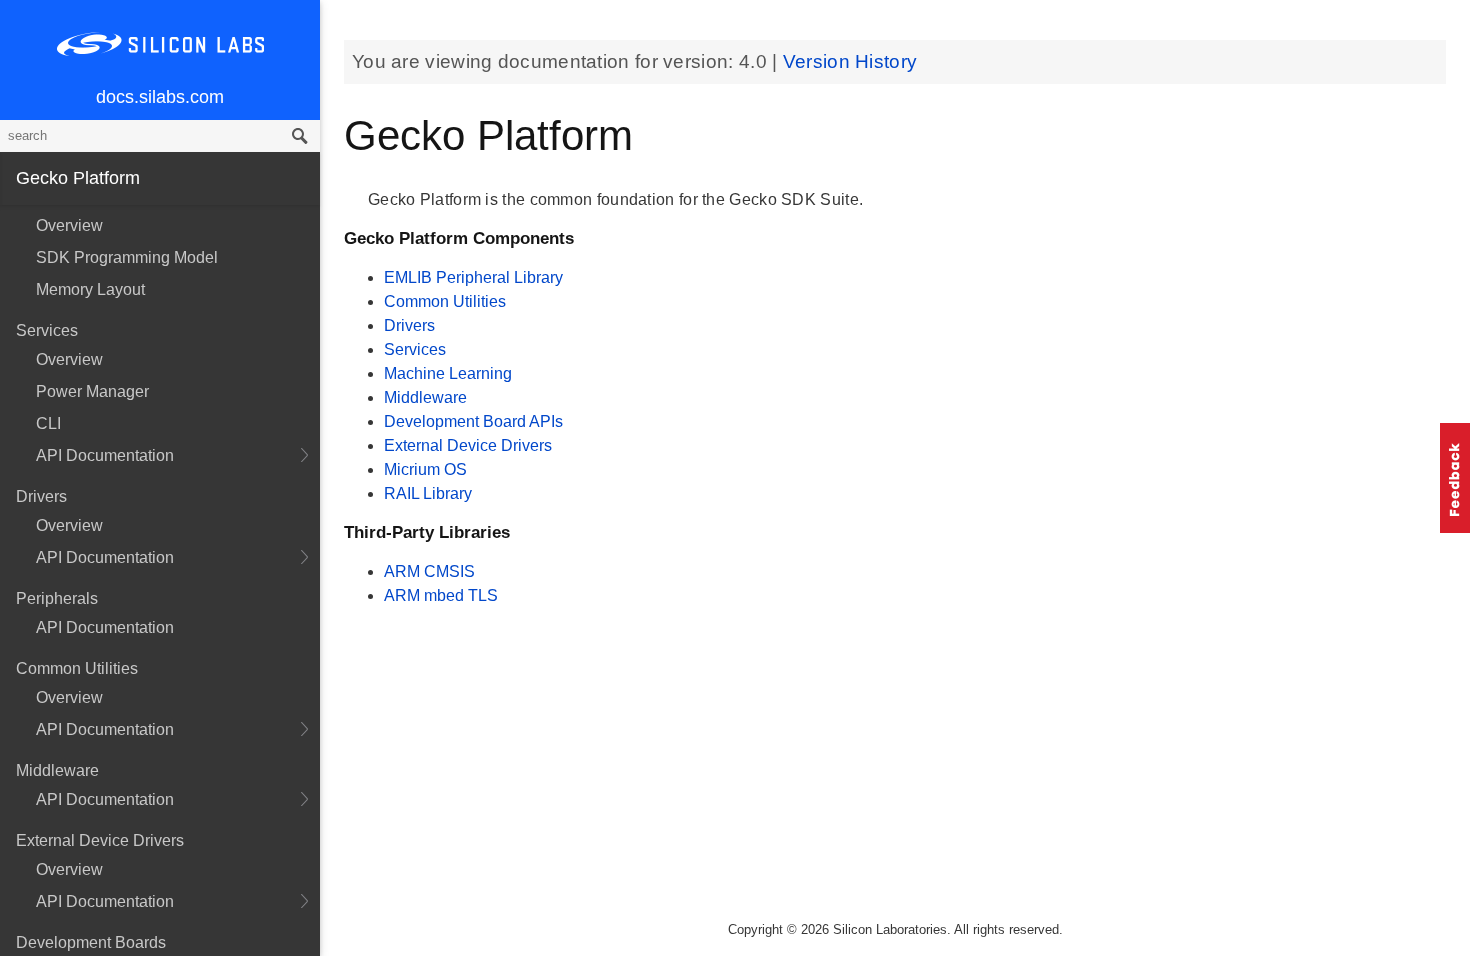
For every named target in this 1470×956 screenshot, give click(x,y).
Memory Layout (90, 289)
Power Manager (92, 391)
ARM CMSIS (429, 571)
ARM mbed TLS (441, 595)
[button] (1455, 478)
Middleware (425, 397)
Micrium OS (425, 469)
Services (415, 349)
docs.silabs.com (160, 97)
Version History (850, 61)
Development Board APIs (473, 421)
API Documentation (105, 455)
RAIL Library (428, 493)
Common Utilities (445, 301)
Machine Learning (448, 373)
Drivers (409, 325)
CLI (48, 423)
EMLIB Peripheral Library (473, 277)
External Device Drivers (468, 445)
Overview (69, 225)
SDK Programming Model (127, 257)
